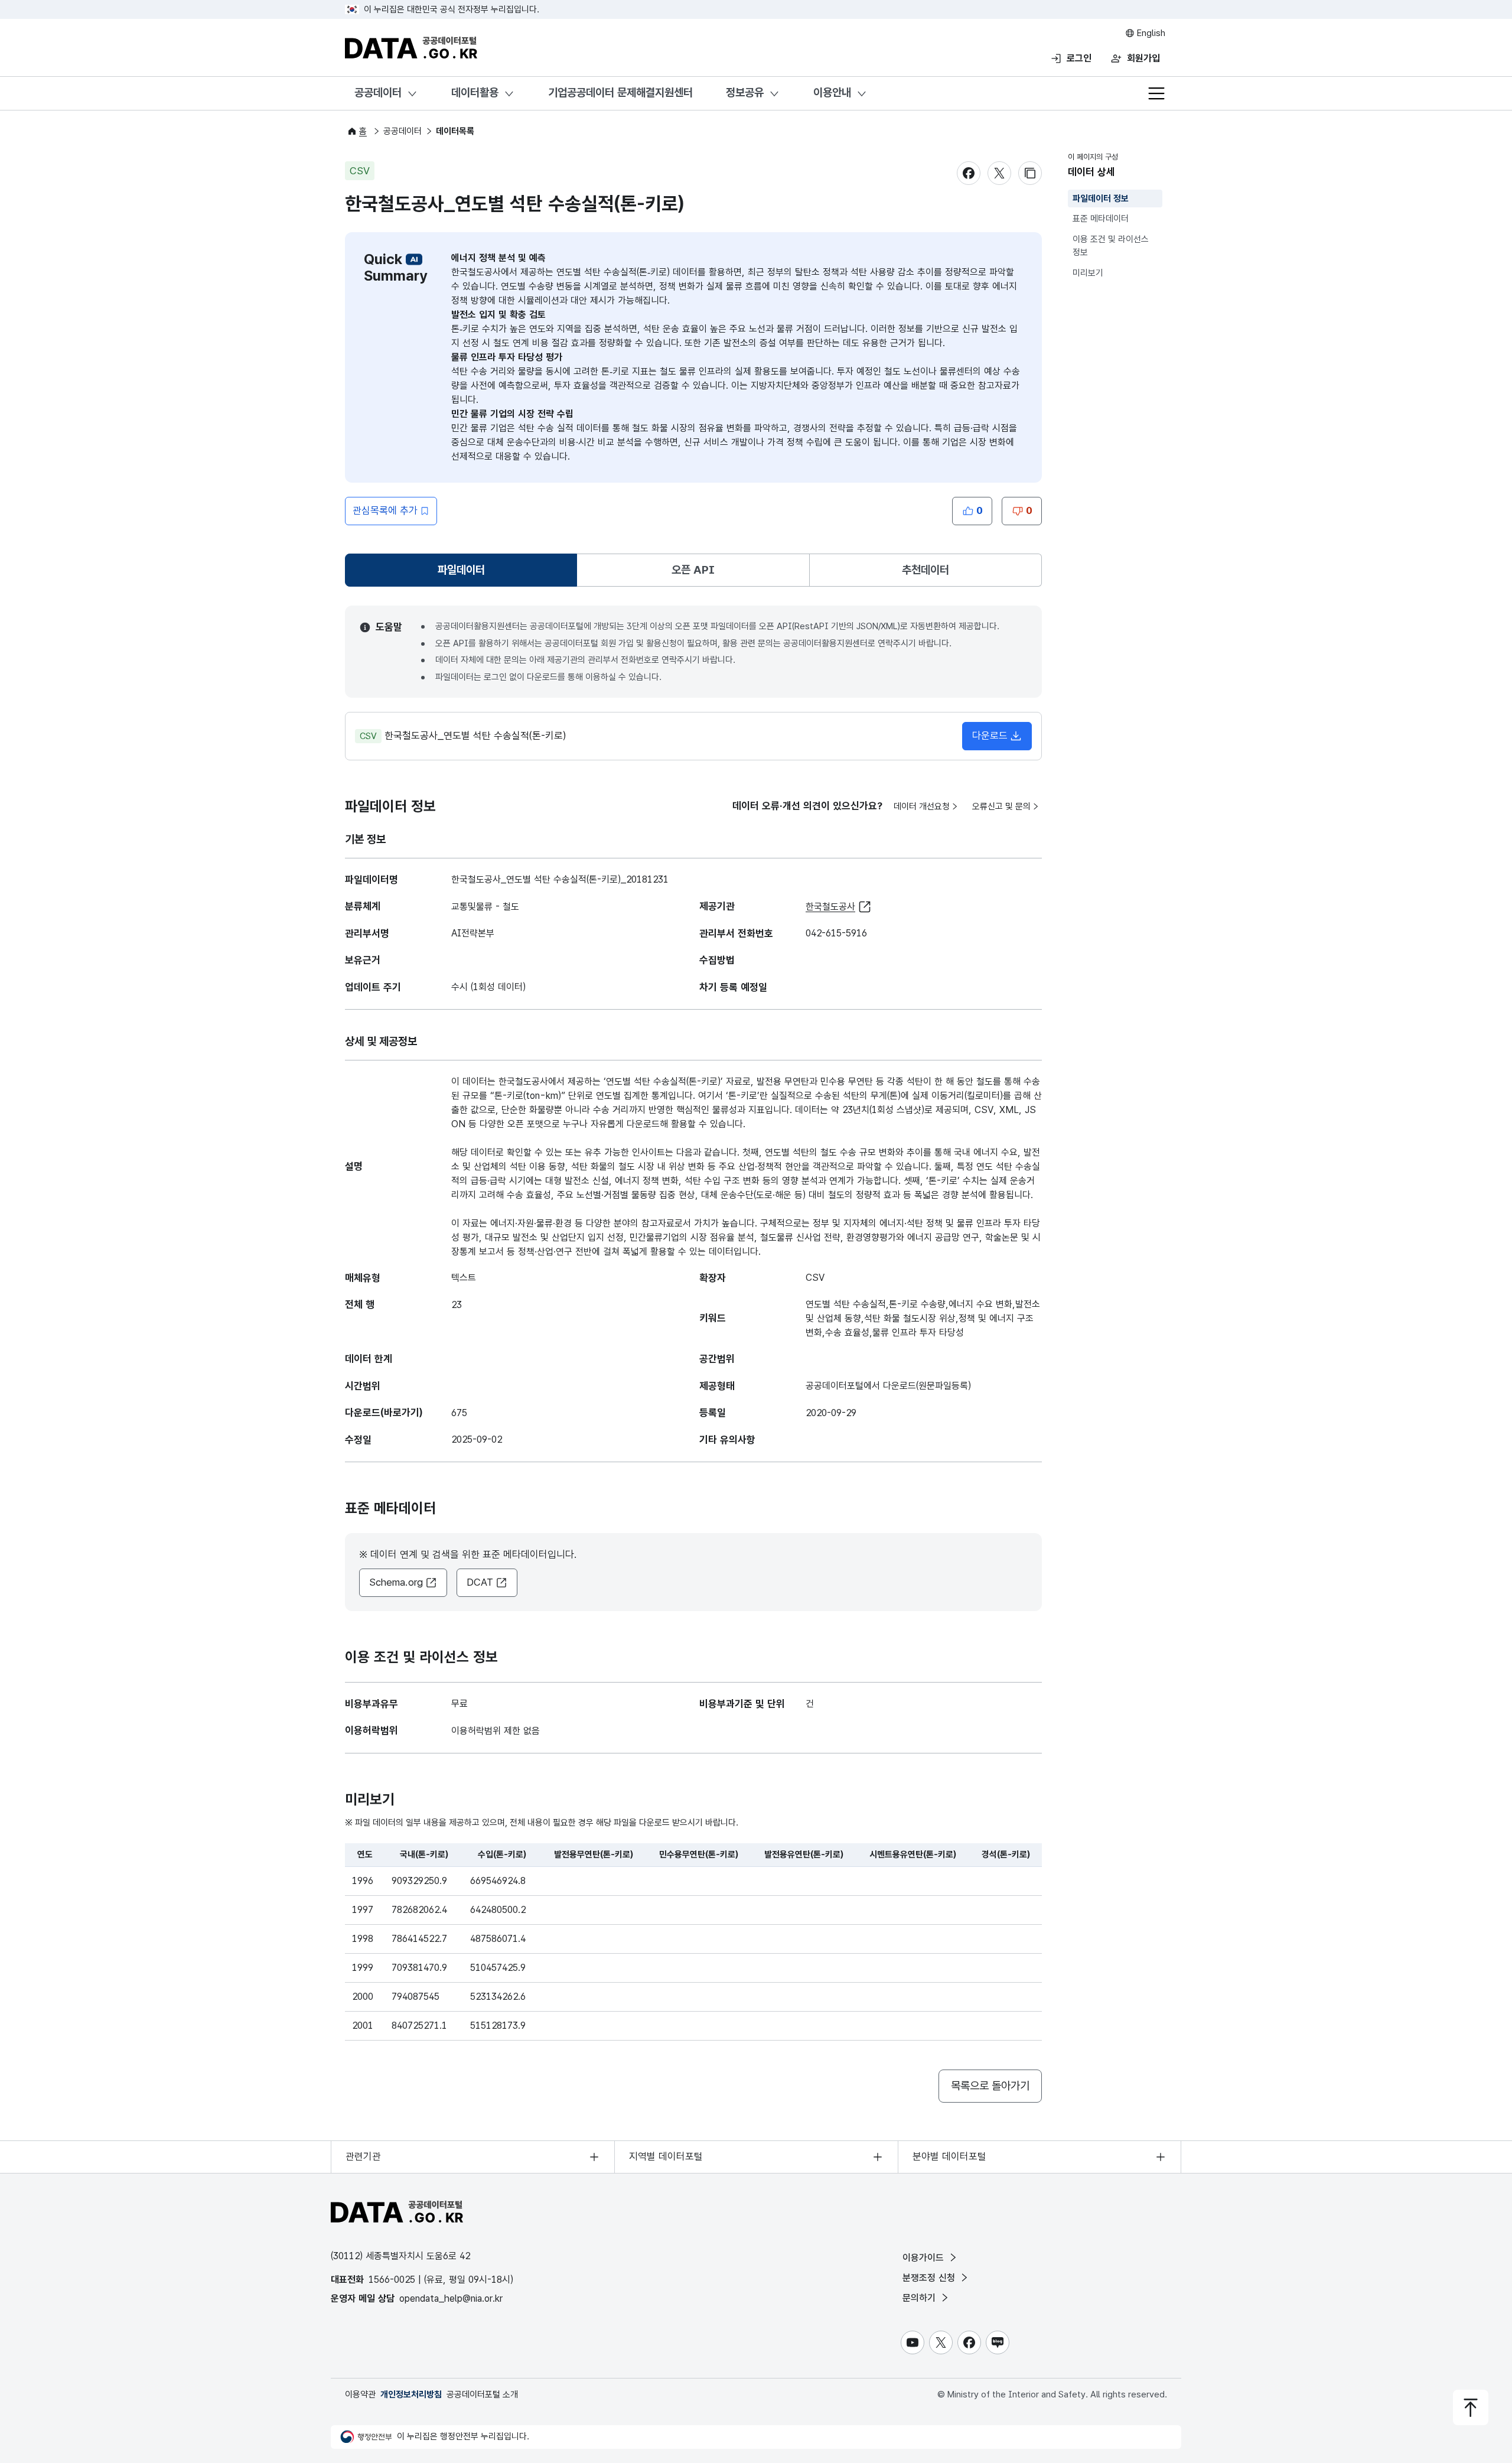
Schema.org (396, 1582)
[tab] (461, 570)
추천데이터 (926, 570)
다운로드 (990, 736)
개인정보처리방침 (411, 2394)
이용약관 (360, 2394)
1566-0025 (392, 2280)
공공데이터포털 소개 (482, 2394)
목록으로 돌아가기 (990, 2086)
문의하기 (920, 2298)
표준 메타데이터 (1101, 219)
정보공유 (745, 92)
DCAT (480, 1582)
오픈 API (693, 570)
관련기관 (363, 2156)
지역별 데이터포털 (666, 2156)
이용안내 (832, 92)
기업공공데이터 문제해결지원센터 (620, 92)
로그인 (1079, 58)
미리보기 (1088, 273)
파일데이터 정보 (1101, 199)
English (1150, 33)
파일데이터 (464, 574)
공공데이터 (378, 92)
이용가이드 (925, 2258)
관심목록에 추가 (385, 510)
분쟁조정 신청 (930, 2278)
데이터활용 (475, 92)
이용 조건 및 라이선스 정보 (1111, 246)
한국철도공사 (830, 907)
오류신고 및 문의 (1001, 806)
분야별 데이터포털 (949, 2156)
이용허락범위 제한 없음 (496, 1731)
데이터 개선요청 (922, 806)
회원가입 (1143, 58)
